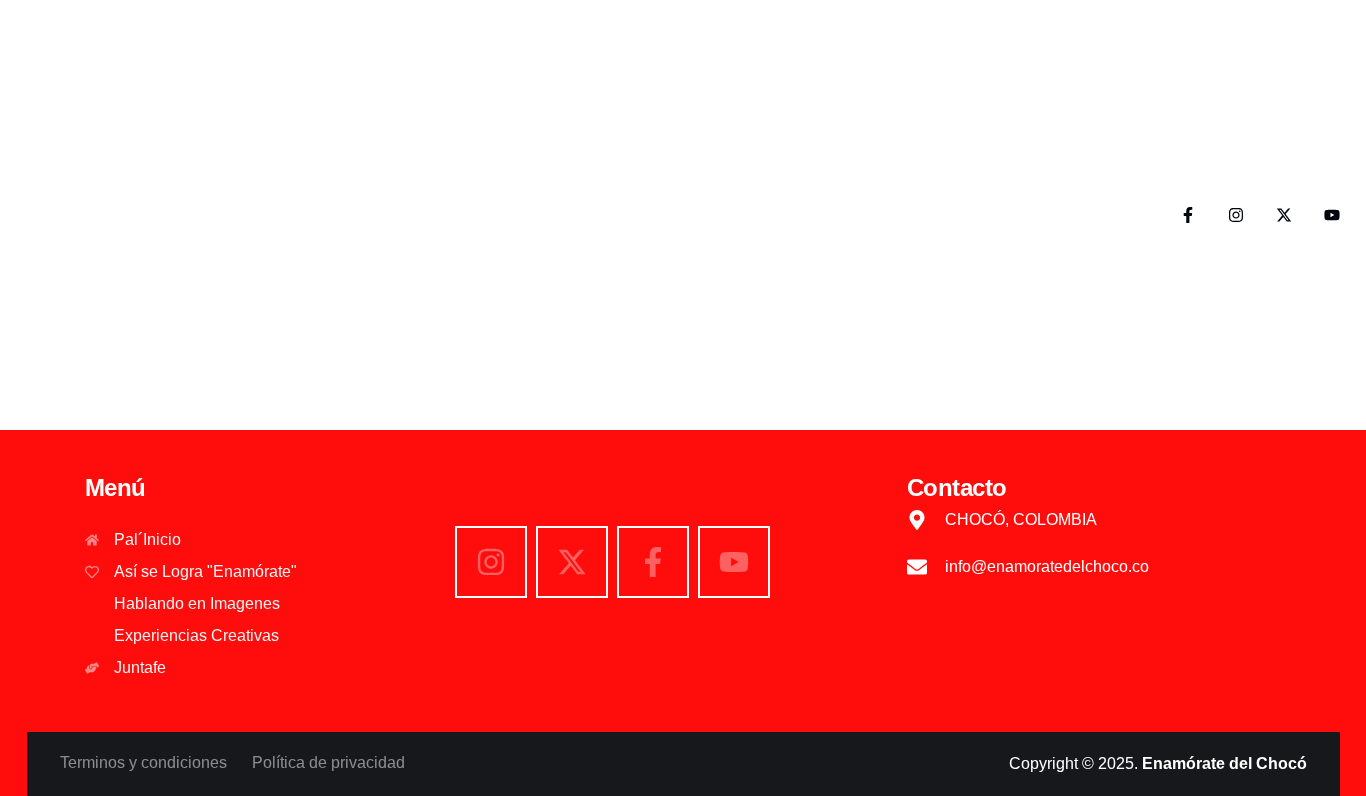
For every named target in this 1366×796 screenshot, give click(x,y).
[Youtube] (1332, 215)
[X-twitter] (1284, 215)
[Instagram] (1236, 215)
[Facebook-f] (1188, 215)
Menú (115, 487)
